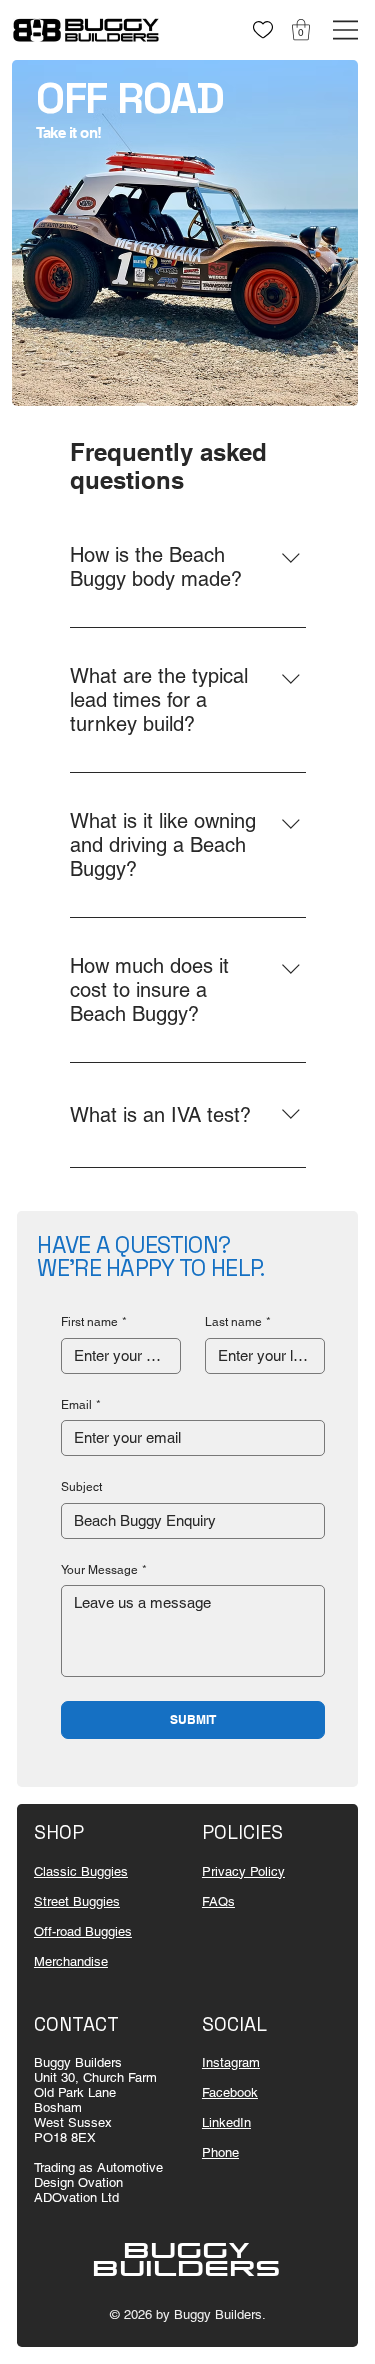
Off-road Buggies (83, 1931)
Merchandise (71, 1961)
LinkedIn (226, 2122)
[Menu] (345, 30)
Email (81, 1405)
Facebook (230, 2092)
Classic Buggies (81, 1871)
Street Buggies (77, 1901)
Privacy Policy (243, 1871)
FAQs (218, 1901)
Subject (81, 1487)
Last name (238, 1322)
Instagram (231, 2062)
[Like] (262, 29)
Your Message (104, 1570)
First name (94, 1322)
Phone (220, 2152)
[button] (301, 29)
